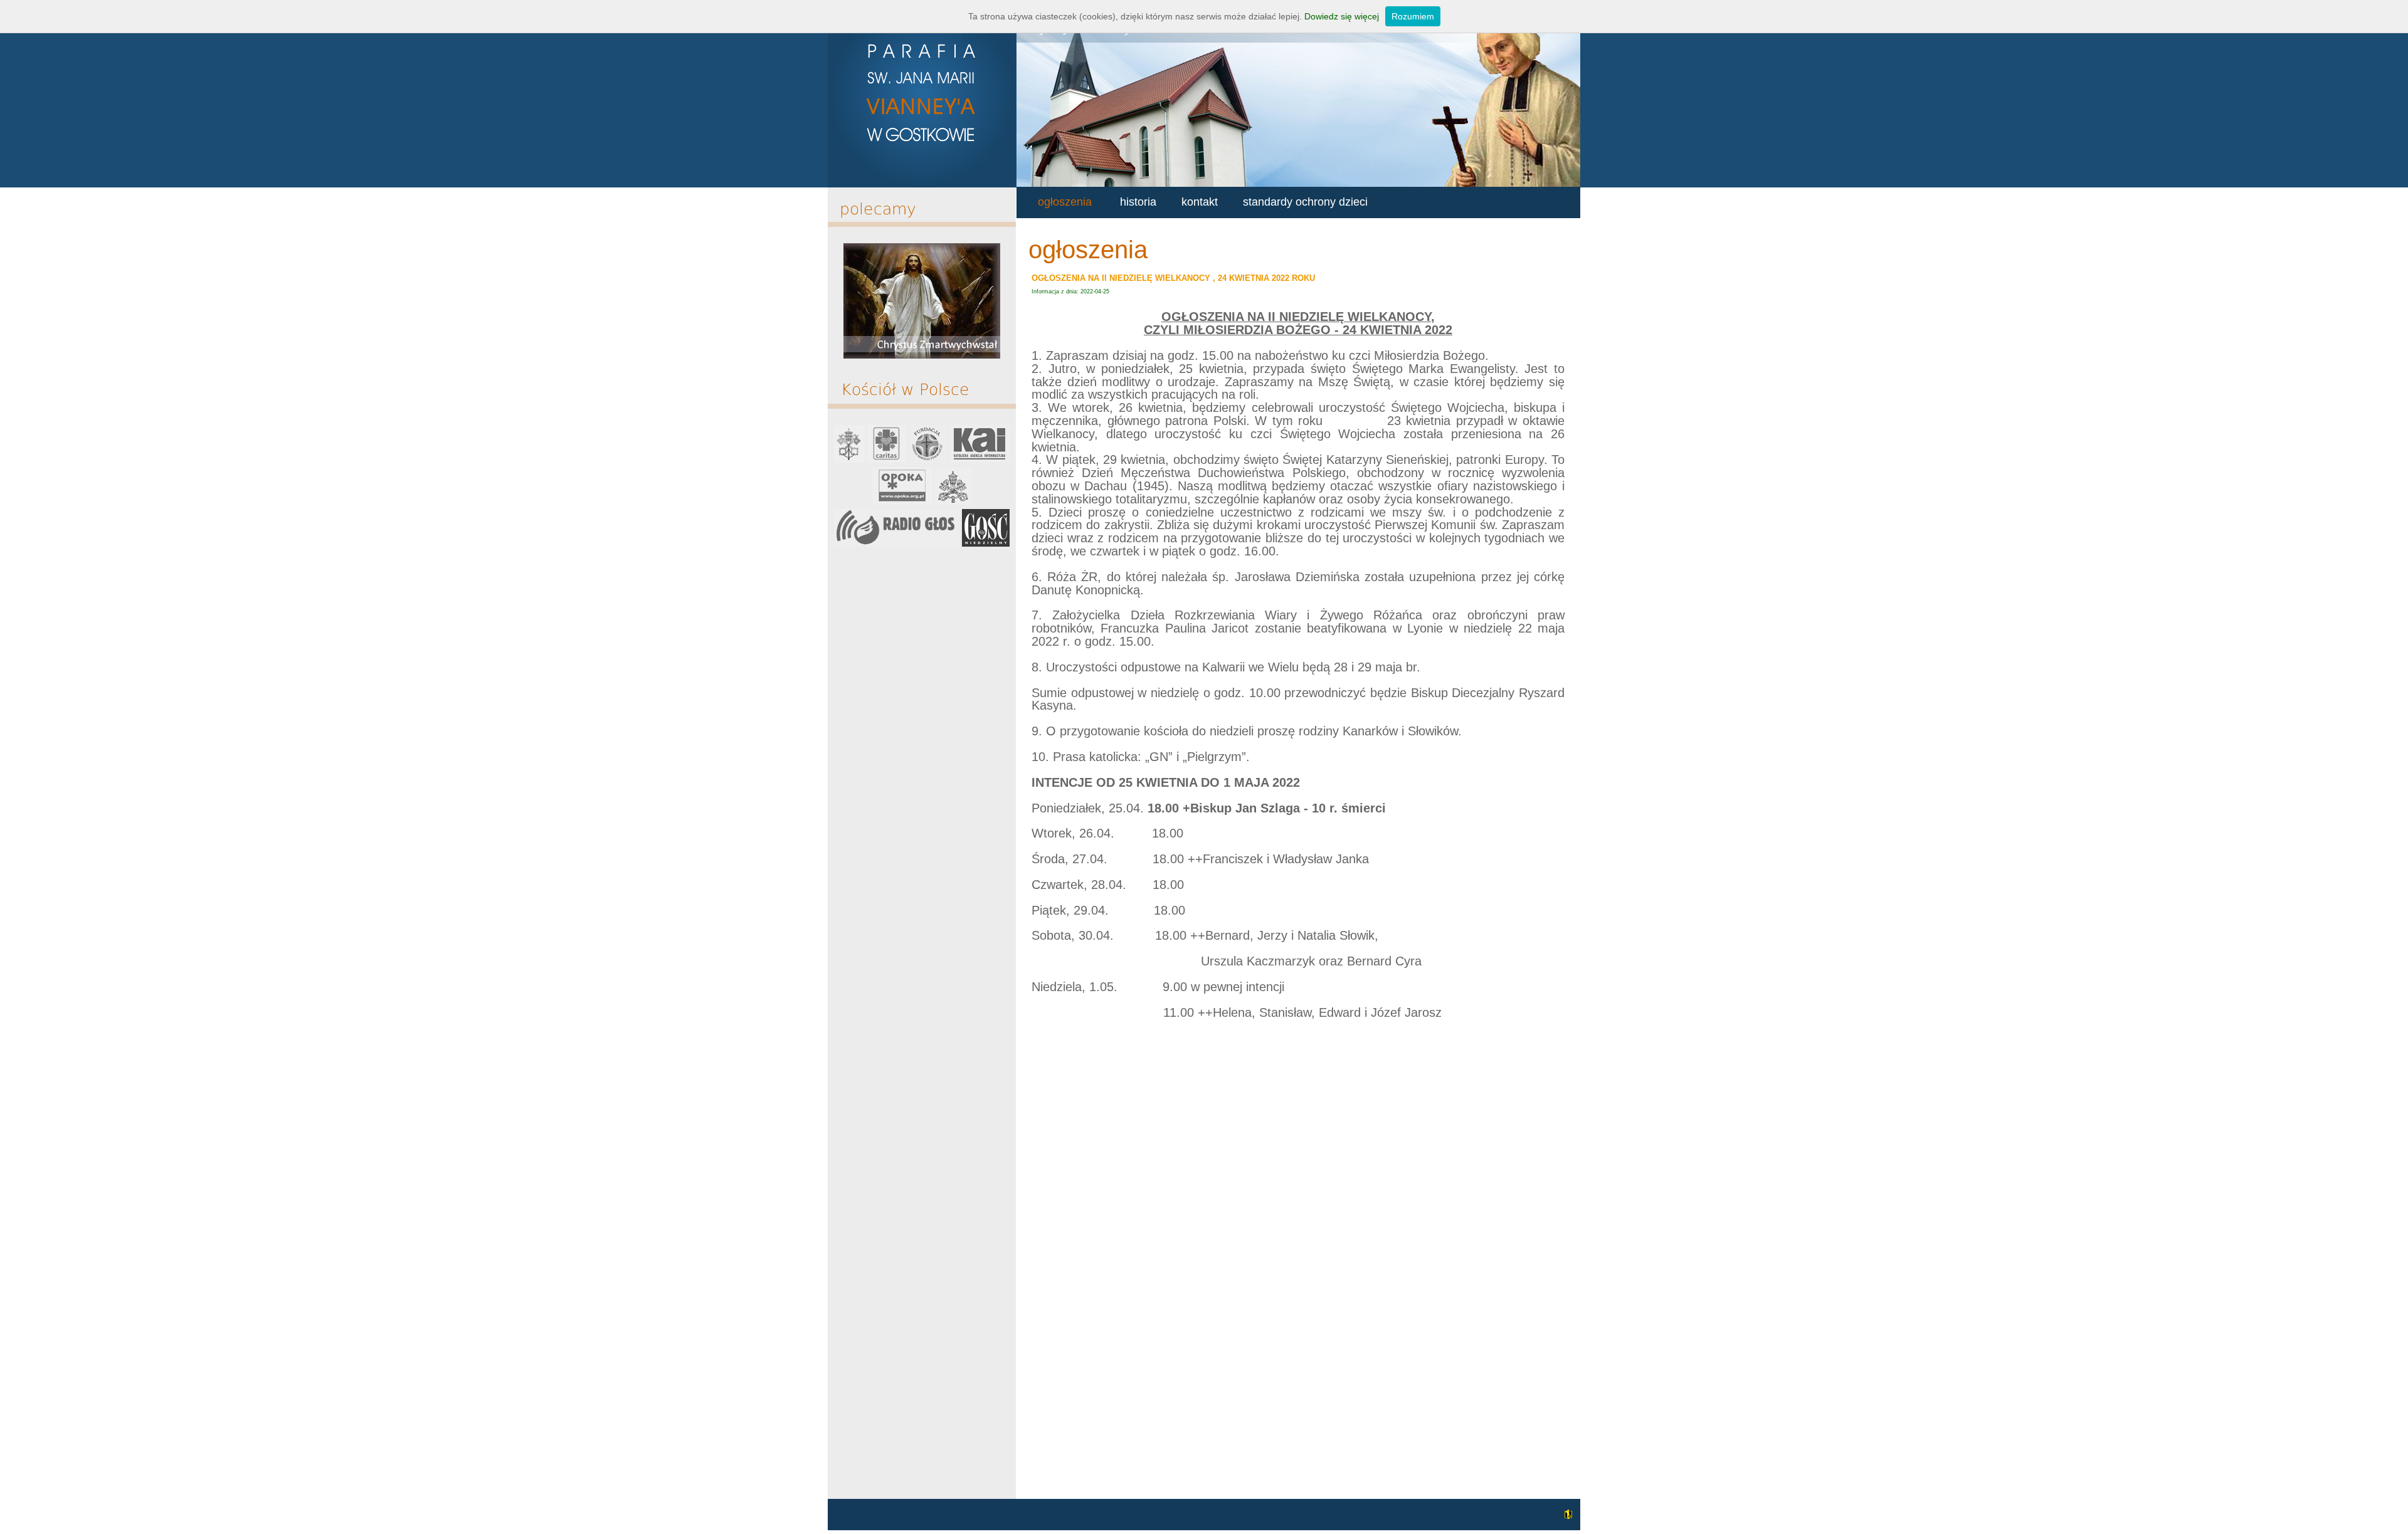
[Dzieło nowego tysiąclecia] (928, 460)
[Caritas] (887, 460)
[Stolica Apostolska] (849, 460)
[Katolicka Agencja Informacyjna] (980, 460)
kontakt (1200, 202)
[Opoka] (902, 502)
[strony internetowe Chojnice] (1567, 1521)
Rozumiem (1413, 16)
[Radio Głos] (897, 544)
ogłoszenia (1065, 202)
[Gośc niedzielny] (986, 544)
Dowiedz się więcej (1342, 16)
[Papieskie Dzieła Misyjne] (953, 502)
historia (1138, 202)
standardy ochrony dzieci (1305, 202)
